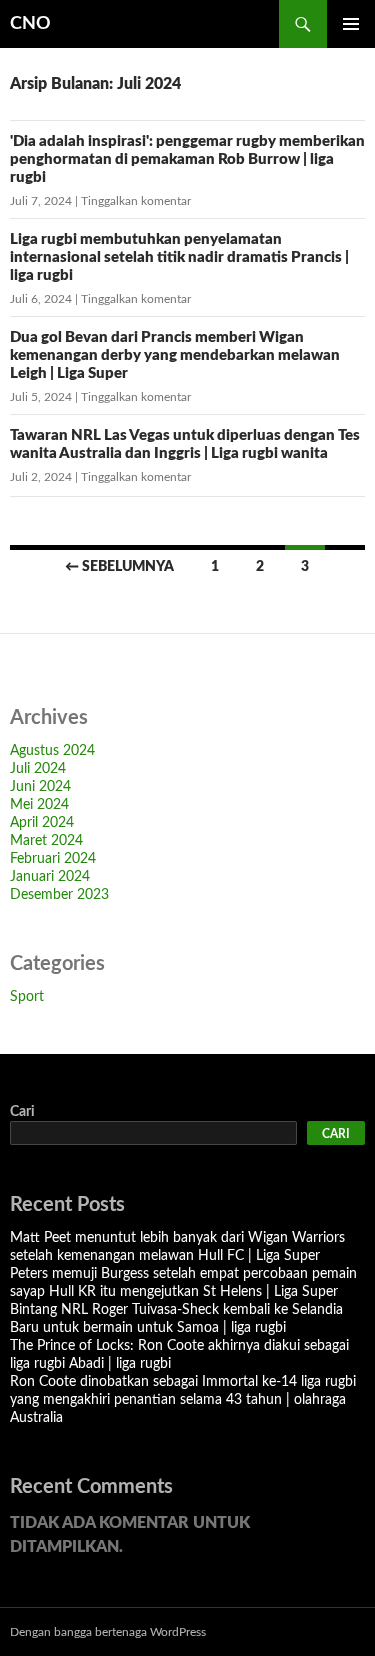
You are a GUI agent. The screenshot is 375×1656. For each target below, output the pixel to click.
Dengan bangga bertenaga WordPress (108, 1632)
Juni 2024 (40, 787)
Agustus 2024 (52, 751)
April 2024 (42, 823)
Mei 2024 (39, 805)
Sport (27, 997)
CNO (30, 24)
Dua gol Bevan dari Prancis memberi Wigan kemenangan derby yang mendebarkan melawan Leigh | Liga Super (175, 355)
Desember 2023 (59, 895)
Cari (22, 1112)
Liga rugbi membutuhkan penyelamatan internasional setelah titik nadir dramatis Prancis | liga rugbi (179, 257)
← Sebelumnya (119, 567)
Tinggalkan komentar (136, 201)
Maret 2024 (46, 841)
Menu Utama (351, 24)
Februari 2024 (53, 859)
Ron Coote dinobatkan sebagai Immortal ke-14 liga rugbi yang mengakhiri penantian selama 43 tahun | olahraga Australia (183, 1400)
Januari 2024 (50, 877)
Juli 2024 (38, 769)
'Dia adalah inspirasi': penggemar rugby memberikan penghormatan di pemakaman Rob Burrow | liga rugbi (187, 159)
